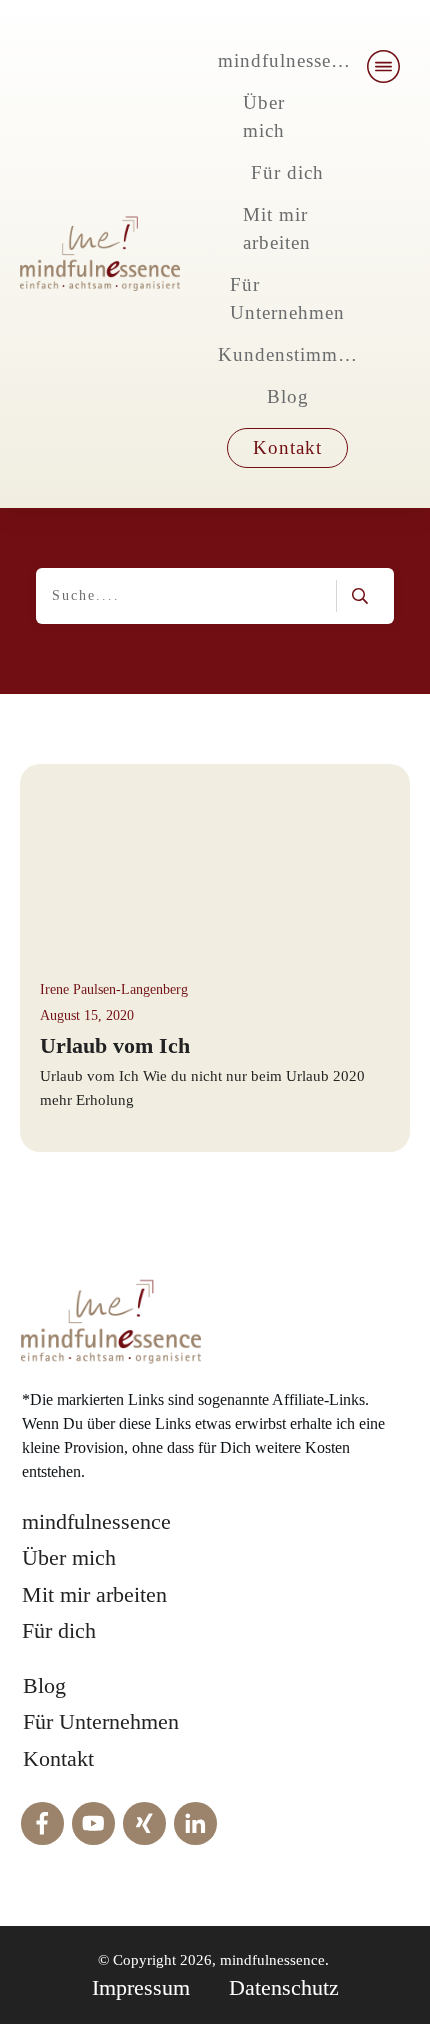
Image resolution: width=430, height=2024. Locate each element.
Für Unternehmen (101, 1721)
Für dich (59, 1630)
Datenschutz (284, 1987)
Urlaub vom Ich (115, 1045)
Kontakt (58, 1758)
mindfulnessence (96, 1521)
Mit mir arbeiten (94, 1594)
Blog (44, 1685)
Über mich (69, 1557)
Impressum (141, 1987)
